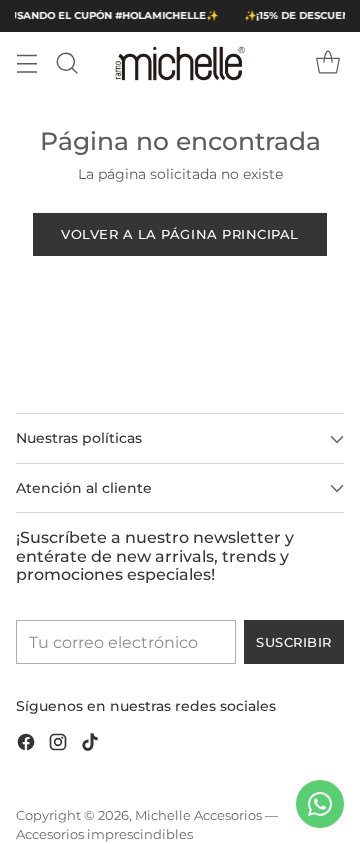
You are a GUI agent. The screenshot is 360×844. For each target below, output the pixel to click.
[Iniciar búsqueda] (66, 63)
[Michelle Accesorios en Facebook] (26, 745)
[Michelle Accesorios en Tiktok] (90, 745)
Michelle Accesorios (198, 815)
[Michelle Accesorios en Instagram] (58, 745)
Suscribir (294, 642)
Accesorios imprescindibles (104, 834)
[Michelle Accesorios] (180, 63)
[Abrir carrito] (327, 63)
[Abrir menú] (26, 63)
